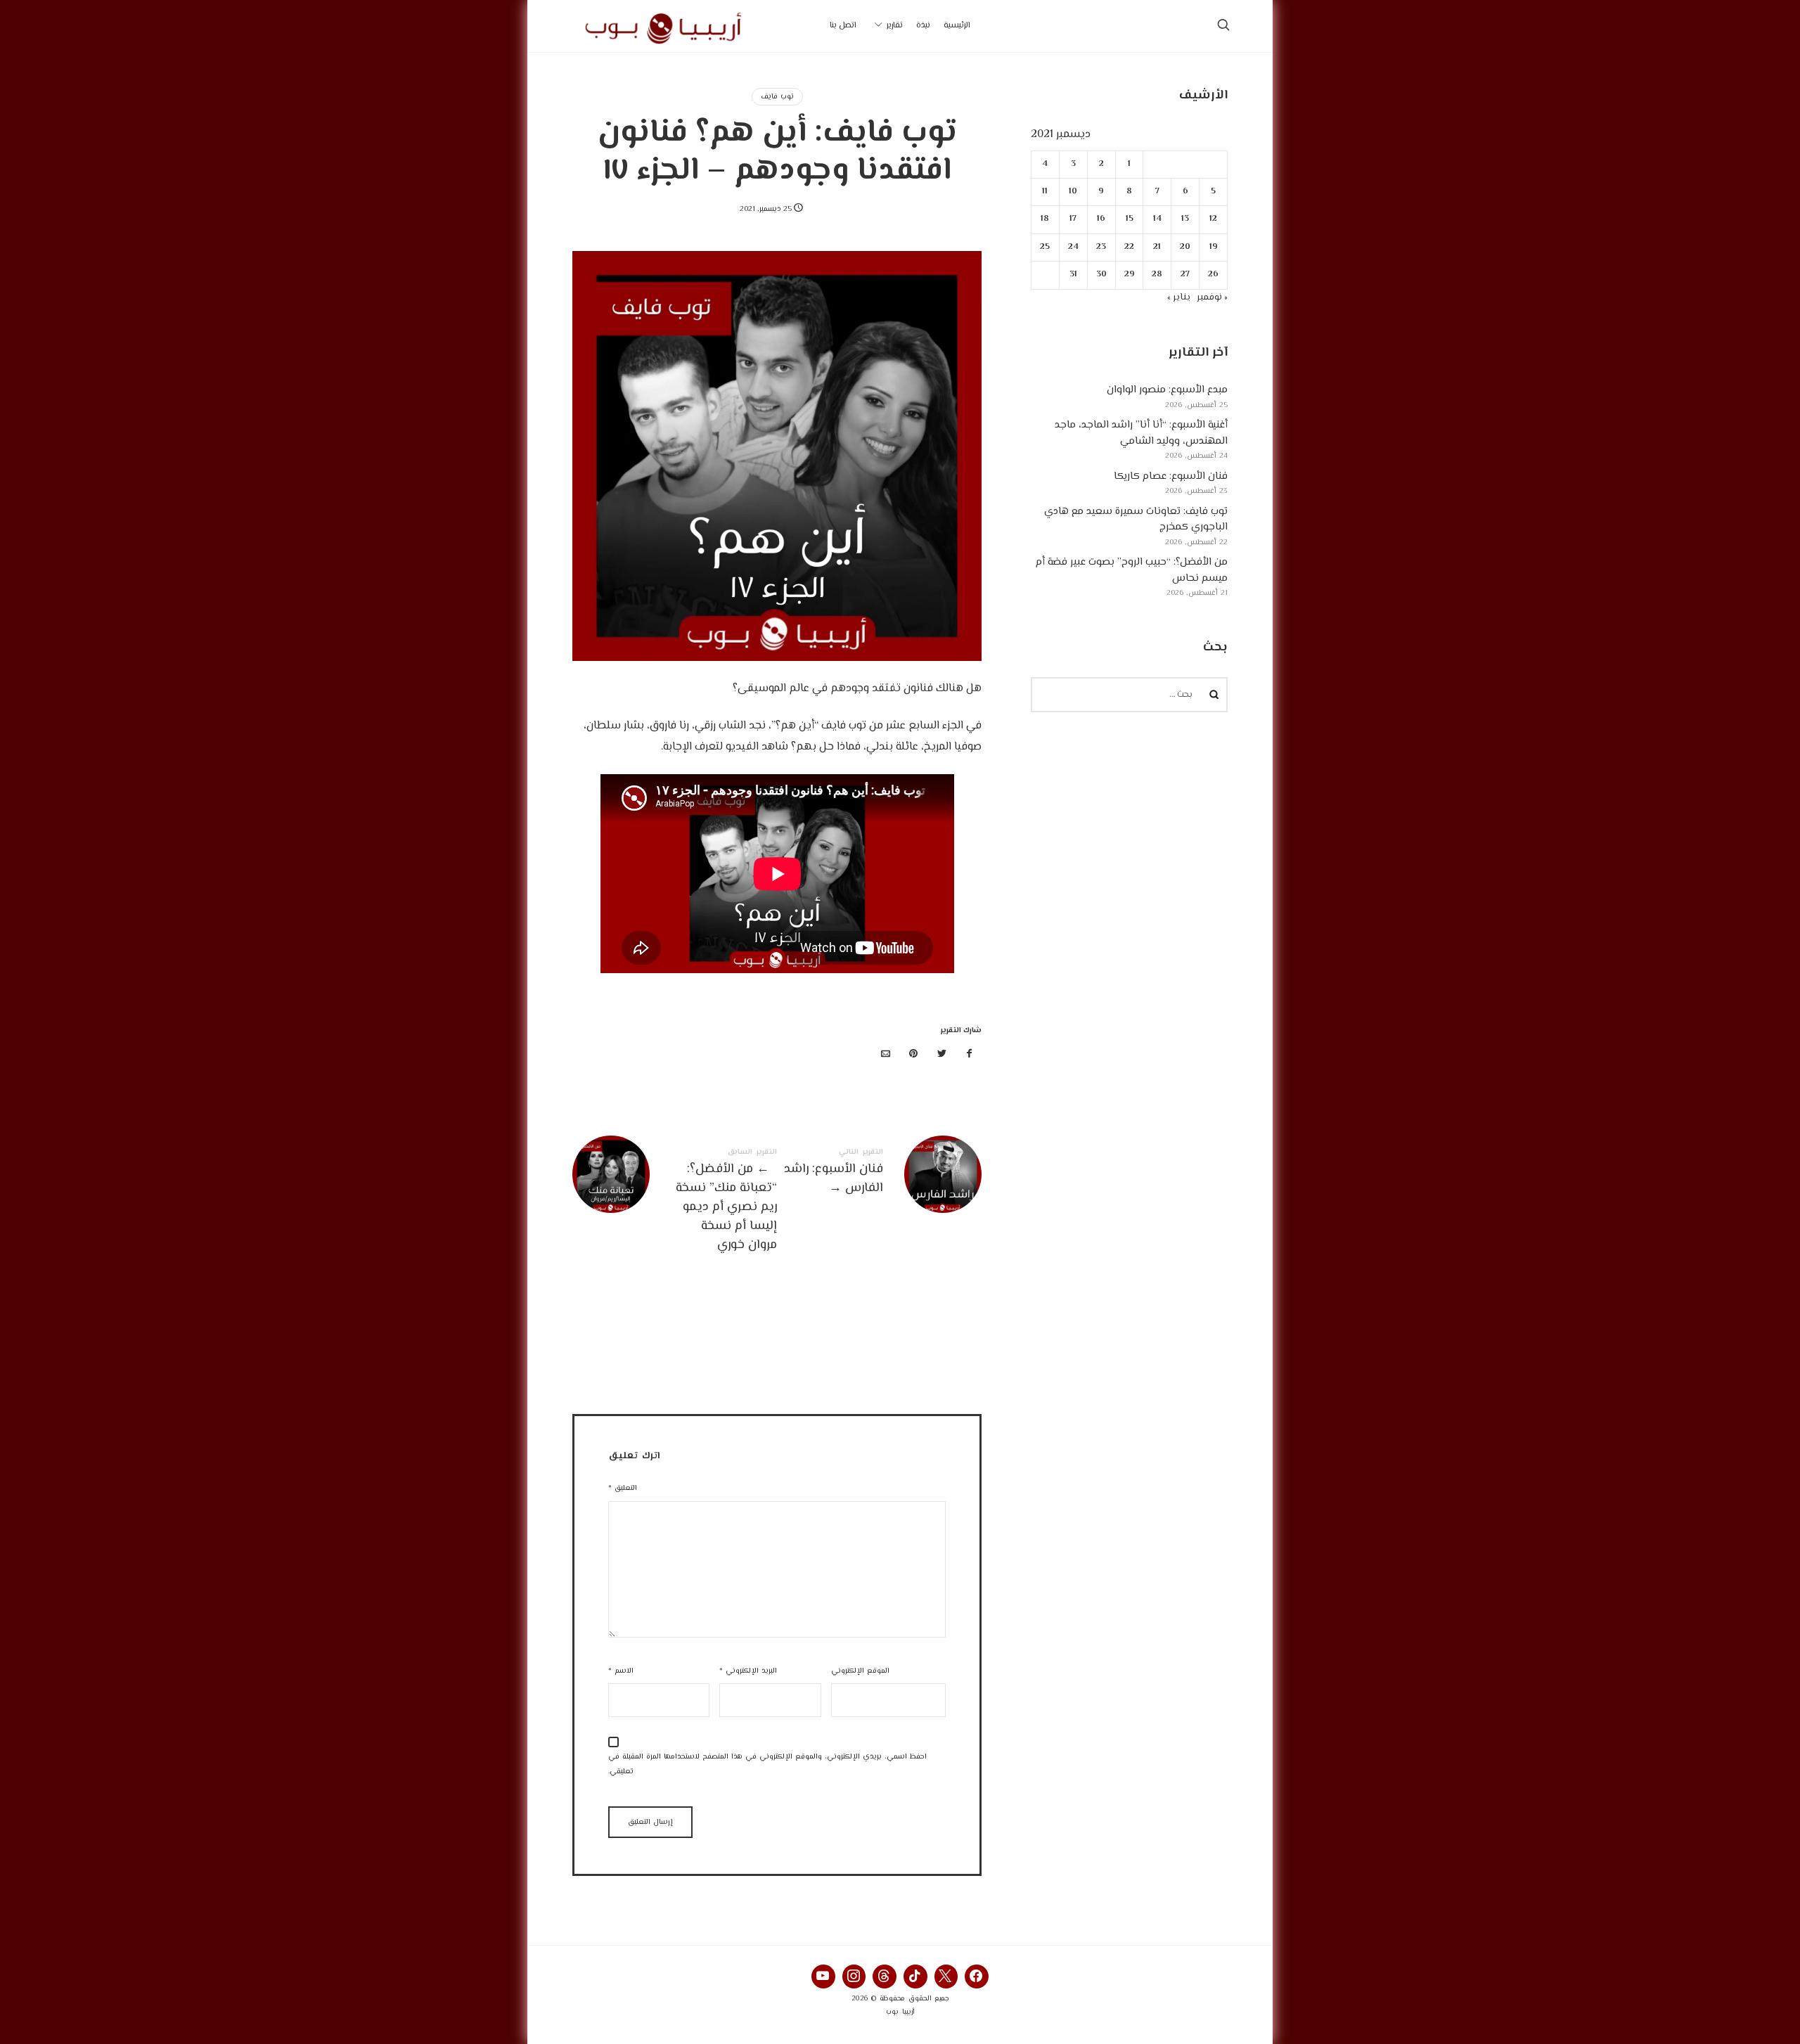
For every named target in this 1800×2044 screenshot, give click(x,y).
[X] (946, 1976)
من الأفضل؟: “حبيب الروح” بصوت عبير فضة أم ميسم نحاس (1132, 570)
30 (1101, 275)
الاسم (621, 1671)
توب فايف (777, 97)
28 (1158, 275)
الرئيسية (957, 26)
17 (1074, 219)
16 (1102, 219)
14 (1157, 219)
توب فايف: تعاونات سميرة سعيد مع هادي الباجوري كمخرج (1136, 520)
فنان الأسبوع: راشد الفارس (879, 1174)
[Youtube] (823, 1976)
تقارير (895, 26)
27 (1186, 275)
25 (1046, 247)
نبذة (923, 26)
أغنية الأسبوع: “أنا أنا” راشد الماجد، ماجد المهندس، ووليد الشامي (1141, 433)
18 (1046, 219)
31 (1073, 275)
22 (1129, 247)
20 (1186, 247)
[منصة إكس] (941, 1055)
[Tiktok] (915, 1976)
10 (1074, 192)
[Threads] (885, 1976)
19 (1214, 247)
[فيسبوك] (970, 1055)
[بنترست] (914, 1055)
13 (1186, 219)
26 (1213, 275)
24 (1073, 247)
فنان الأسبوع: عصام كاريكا (1171, 476)
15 (1130, 219)
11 (1046, 192)
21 (1158, 247)
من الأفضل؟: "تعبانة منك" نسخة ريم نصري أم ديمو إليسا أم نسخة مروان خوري (675, 1202)
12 (1213, 219)
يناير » (1179, 297)
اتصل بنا (843, 26)
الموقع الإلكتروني (860, 1671)
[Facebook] (977, 1976)
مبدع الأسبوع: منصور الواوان (1167, 390)
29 (1130, 275)
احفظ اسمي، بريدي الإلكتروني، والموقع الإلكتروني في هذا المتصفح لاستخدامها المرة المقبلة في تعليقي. (767, 1764)
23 (1102, 247)
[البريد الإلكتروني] (886, 1055)
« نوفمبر (1212, 297)
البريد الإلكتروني (748, 1671)
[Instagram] (854, 1976)
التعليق (623, 1488)
